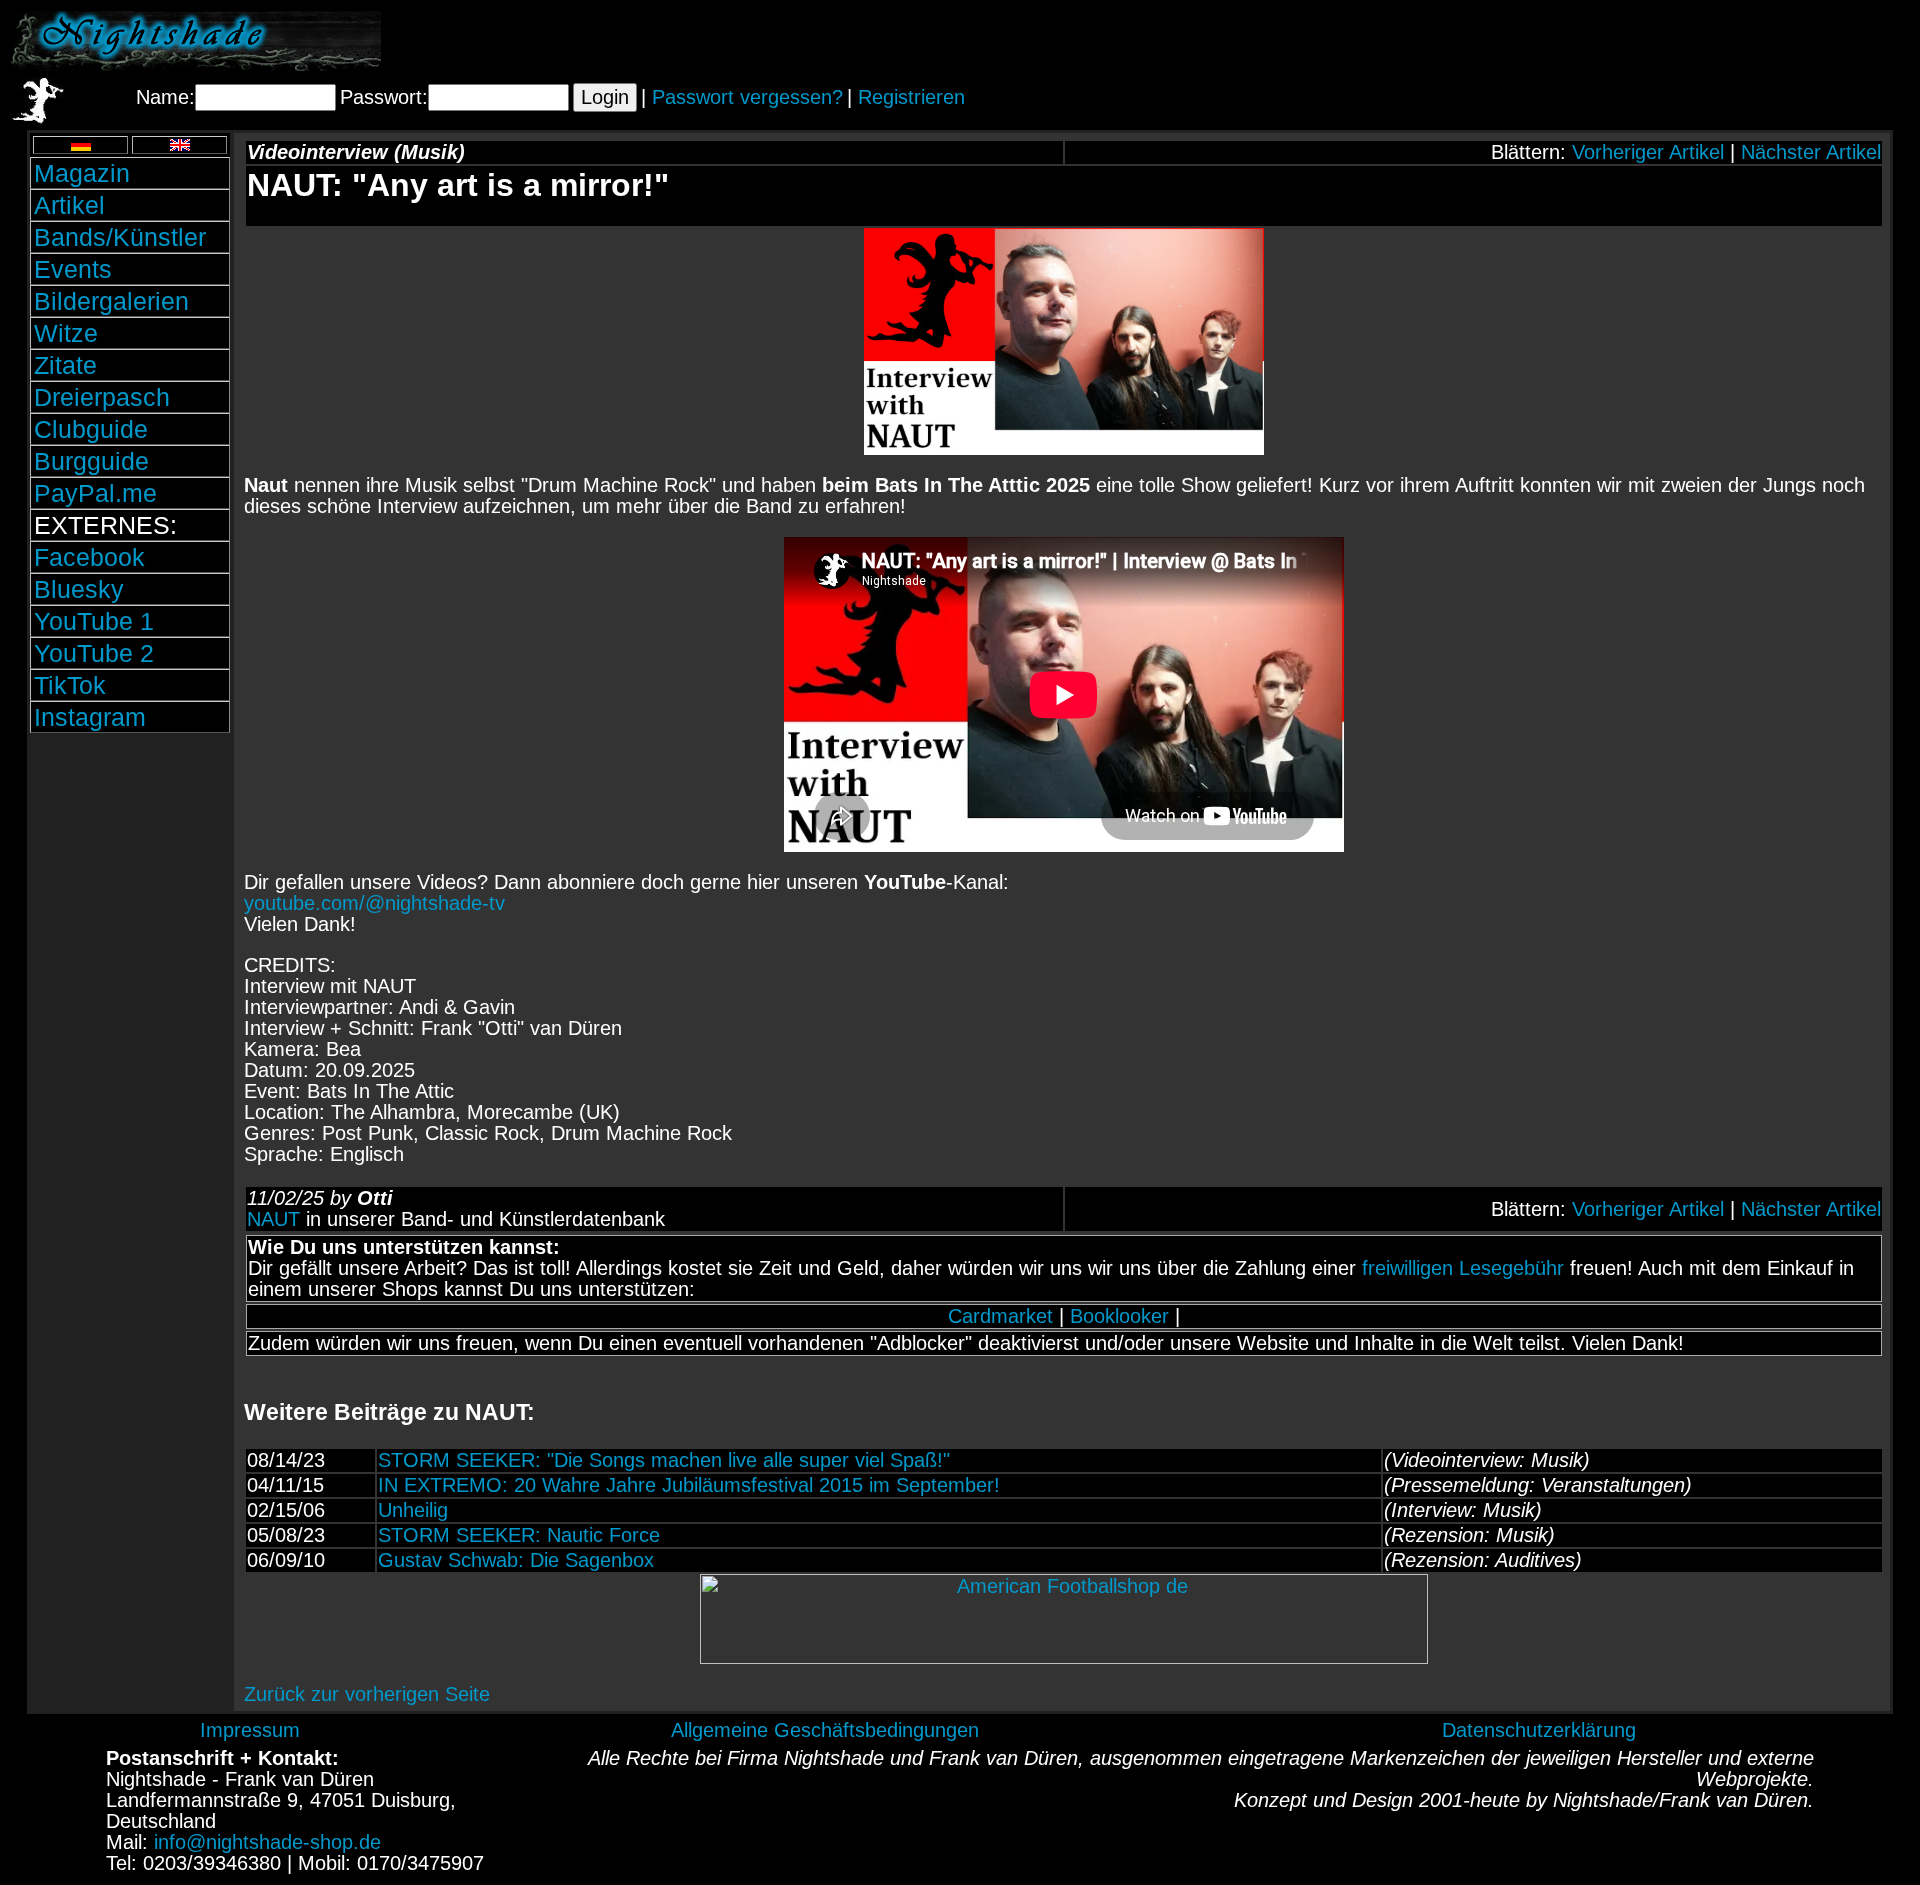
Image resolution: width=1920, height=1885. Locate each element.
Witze (66, 333)
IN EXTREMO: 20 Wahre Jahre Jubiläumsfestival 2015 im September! (689, 1485)
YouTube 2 (94, 653)
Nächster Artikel (1811, 152)
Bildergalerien (111, 301)
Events (73, 269)
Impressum (250, 1730)
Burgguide (91, 461)
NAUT (273, 1219)
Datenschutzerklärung (1539, 1730)
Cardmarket (1000, 1316)
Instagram (90, 717)
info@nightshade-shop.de (267, 1842)
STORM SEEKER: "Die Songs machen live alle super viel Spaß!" (664, 1460)
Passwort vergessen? (747, 97)
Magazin (82, 173)
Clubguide (91, 429)
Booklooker (1119, 1316)
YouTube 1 (94, 621)
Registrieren (911, 97)
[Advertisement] (1675, 41)
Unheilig (413, 1510)
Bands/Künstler (120, 237)
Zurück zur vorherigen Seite (367, 1694)
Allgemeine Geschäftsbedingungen (825, 1730)
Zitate (65, 365)
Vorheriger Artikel (1648, 152)
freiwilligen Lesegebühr (1463, 1268)
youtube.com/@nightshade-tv (374, 903)
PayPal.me (95, 493)
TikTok (70, 685)
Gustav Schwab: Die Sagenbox (516, 1560)
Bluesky (79, 589)
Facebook (89, 557)
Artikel (69, 205)
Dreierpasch (102, 397)
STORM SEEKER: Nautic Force (519, 1535)
